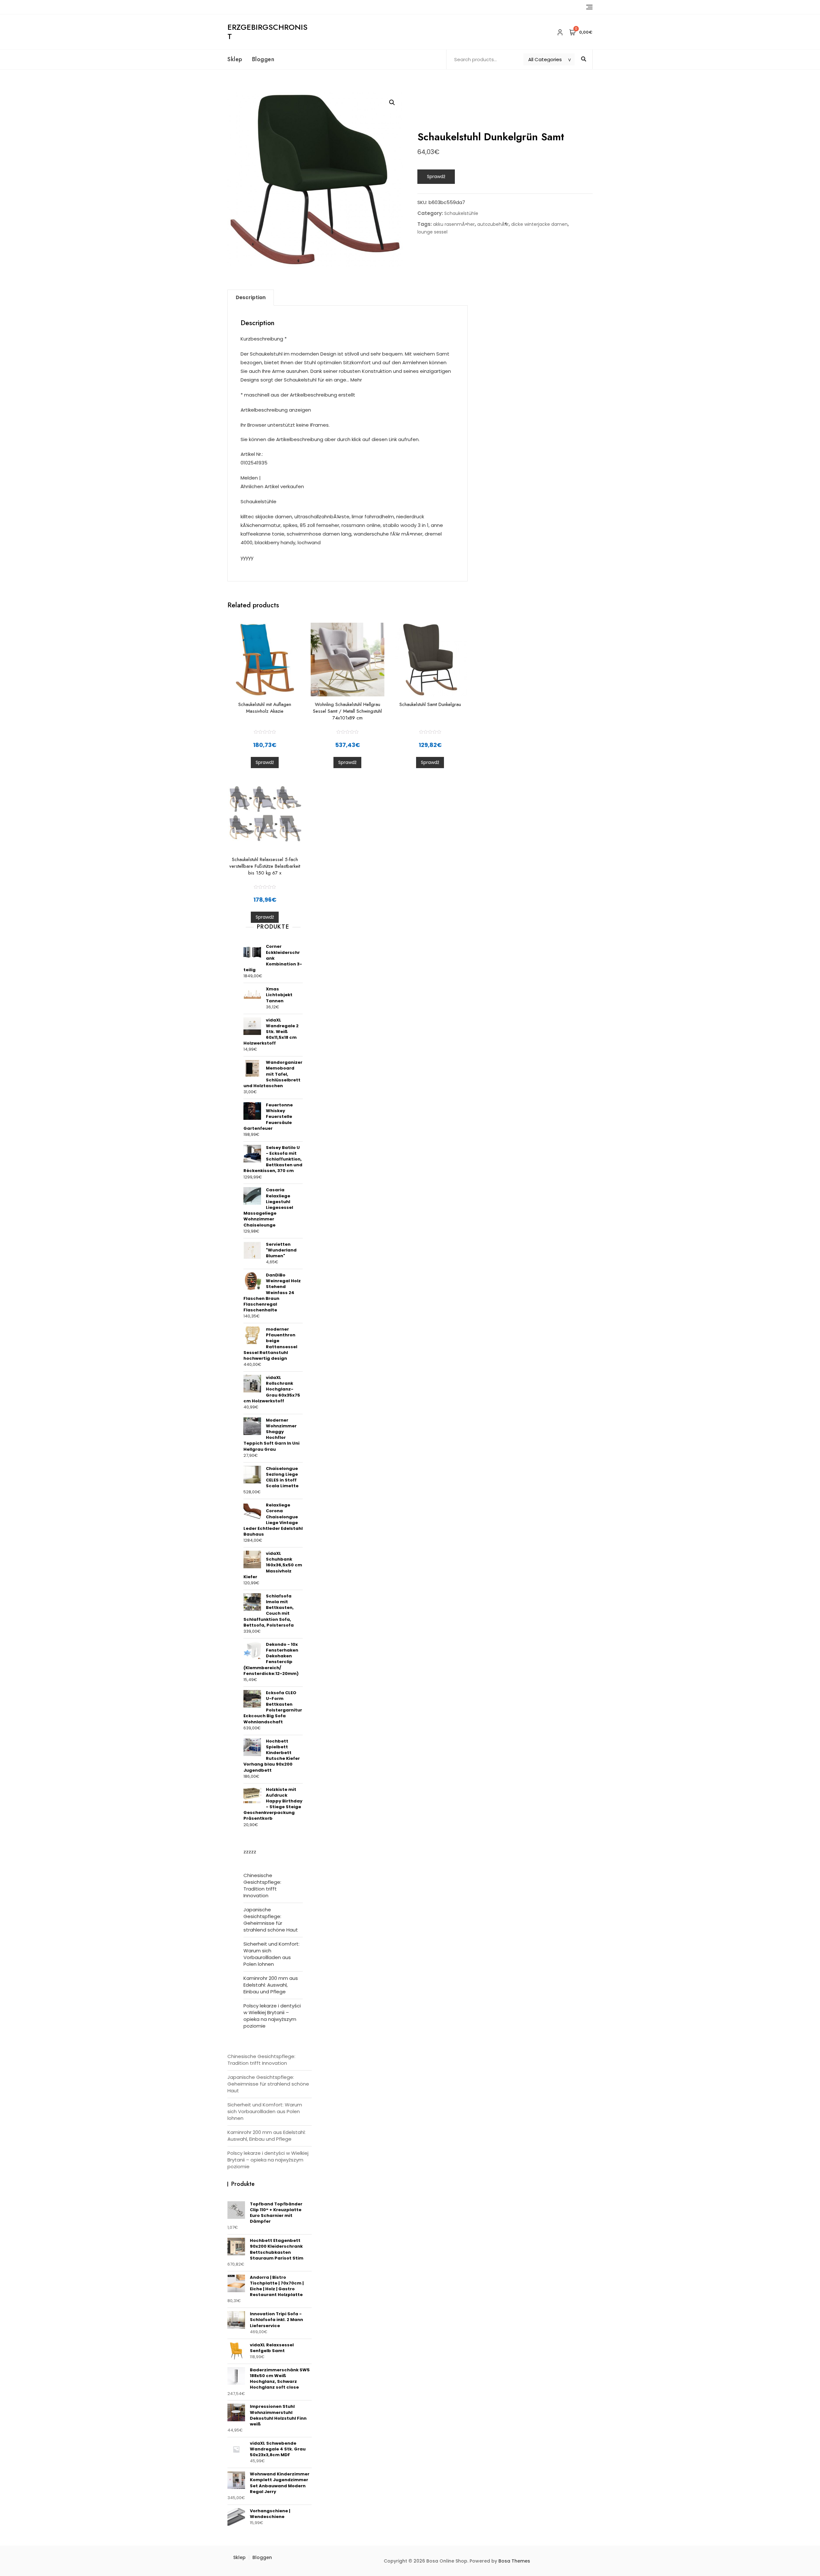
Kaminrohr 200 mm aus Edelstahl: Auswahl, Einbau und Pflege (271, 1985)
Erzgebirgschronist (267, 32)
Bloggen (263, 59)
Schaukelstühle (461, 213)
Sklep (235, 59)
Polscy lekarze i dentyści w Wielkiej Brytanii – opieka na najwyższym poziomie (272, 2016)
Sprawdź (436, 176)
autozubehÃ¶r (493, 224)
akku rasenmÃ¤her (454, 224)
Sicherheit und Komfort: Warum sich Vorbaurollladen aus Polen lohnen (271, 1954)
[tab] (251, 298)
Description (251, 297)
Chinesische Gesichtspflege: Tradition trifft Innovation (262, 1885)
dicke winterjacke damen (539, 224)
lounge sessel (432, 232)
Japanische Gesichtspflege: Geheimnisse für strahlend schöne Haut (271, 1920)
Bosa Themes (514, 2561)
